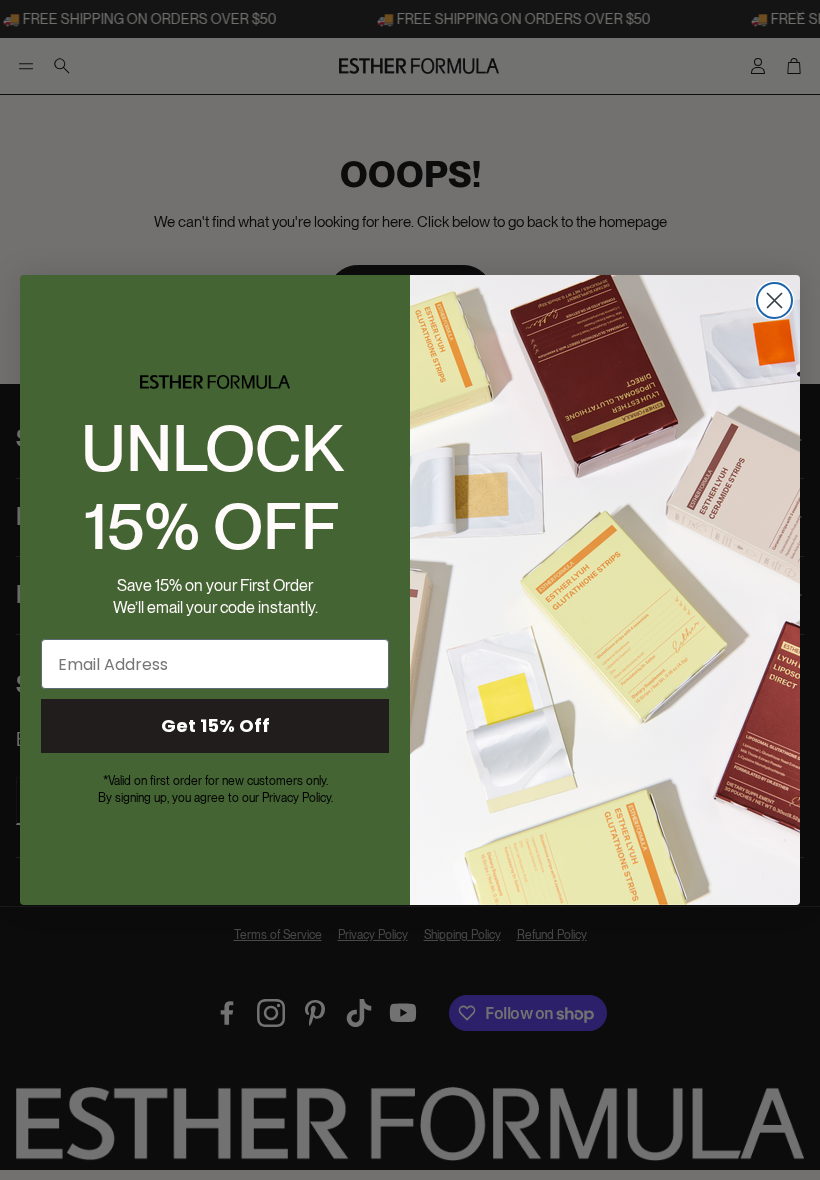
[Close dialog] (774, 300)
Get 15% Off (215, 725)
